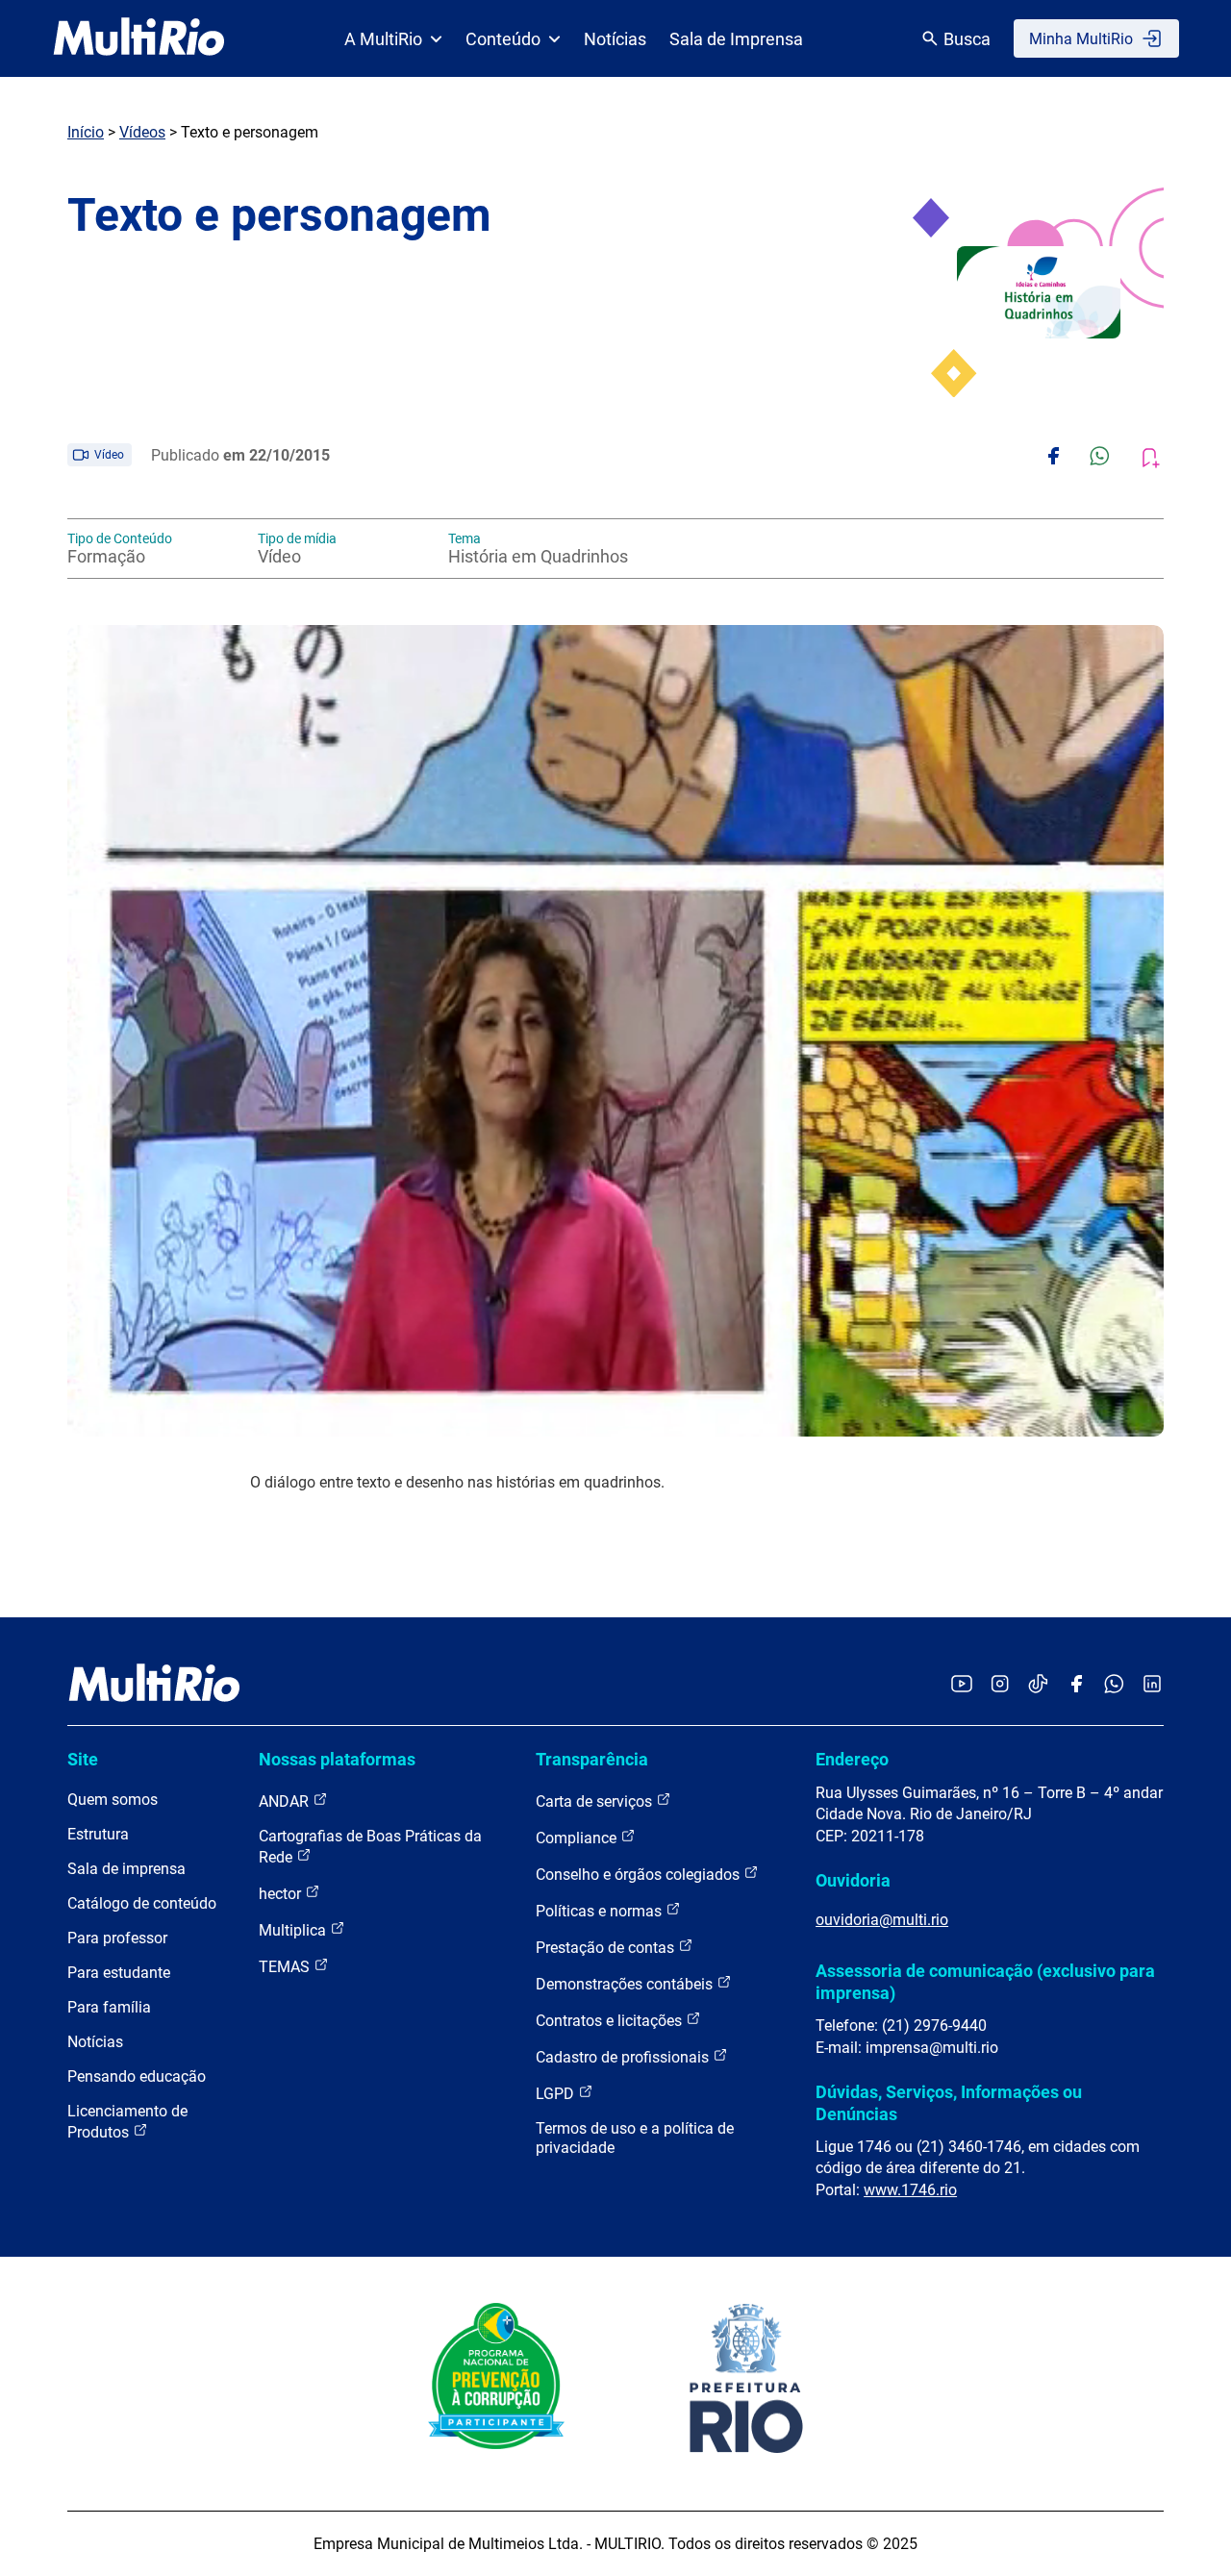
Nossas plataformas (337, 1759)
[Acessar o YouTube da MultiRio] (962, 1685)
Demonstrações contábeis (626, 1984)
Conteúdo (503, 39)
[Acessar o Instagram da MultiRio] (1000, 1685)
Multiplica (294, 1930)
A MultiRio (383, 39)
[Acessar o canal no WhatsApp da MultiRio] (1114, 1685)
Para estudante (119, 1973)
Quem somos (113, 1800)
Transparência (592, 1759)
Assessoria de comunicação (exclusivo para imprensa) (985, 1981)
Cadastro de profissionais (624, 2057)
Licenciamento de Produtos (127, 2122)
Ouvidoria (853, 1880)
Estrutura (98, 1834)
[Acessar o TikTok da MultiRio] (1038, 1685)
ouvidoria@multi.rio (882, 1920)
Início (86, 132)
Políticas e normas (601, 1911)
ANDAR (286, 1801)
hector (282, 1894)
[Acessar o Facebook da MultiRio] (1076, 1685)
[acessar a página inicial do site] (139, 38)
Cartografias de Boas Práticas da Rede (370, 1847)
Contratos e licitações (611, 2021)
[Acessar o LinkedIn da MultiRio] (1152, 1685)
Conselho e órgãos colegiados (640, 1875)
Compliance (578, 1838)
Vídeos (142, 132)
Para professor (117, 1938)
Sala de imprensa (126, 1869)
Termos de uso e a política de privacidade (635, 2138)
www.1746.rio (910, 2190)
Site (83, 1759)
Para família (109, 2007)
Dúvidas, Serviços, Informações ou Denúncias (949, 2102)
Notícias (615, 39)
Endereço (852, 1759)
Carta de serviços (596, 1801)
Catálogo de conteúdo (142, 1903)
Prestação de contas (607, 1948)
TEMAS (286, 1967)
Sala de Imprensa (736, 39)
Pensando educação (137, 2076)
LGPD (557, 2094)
